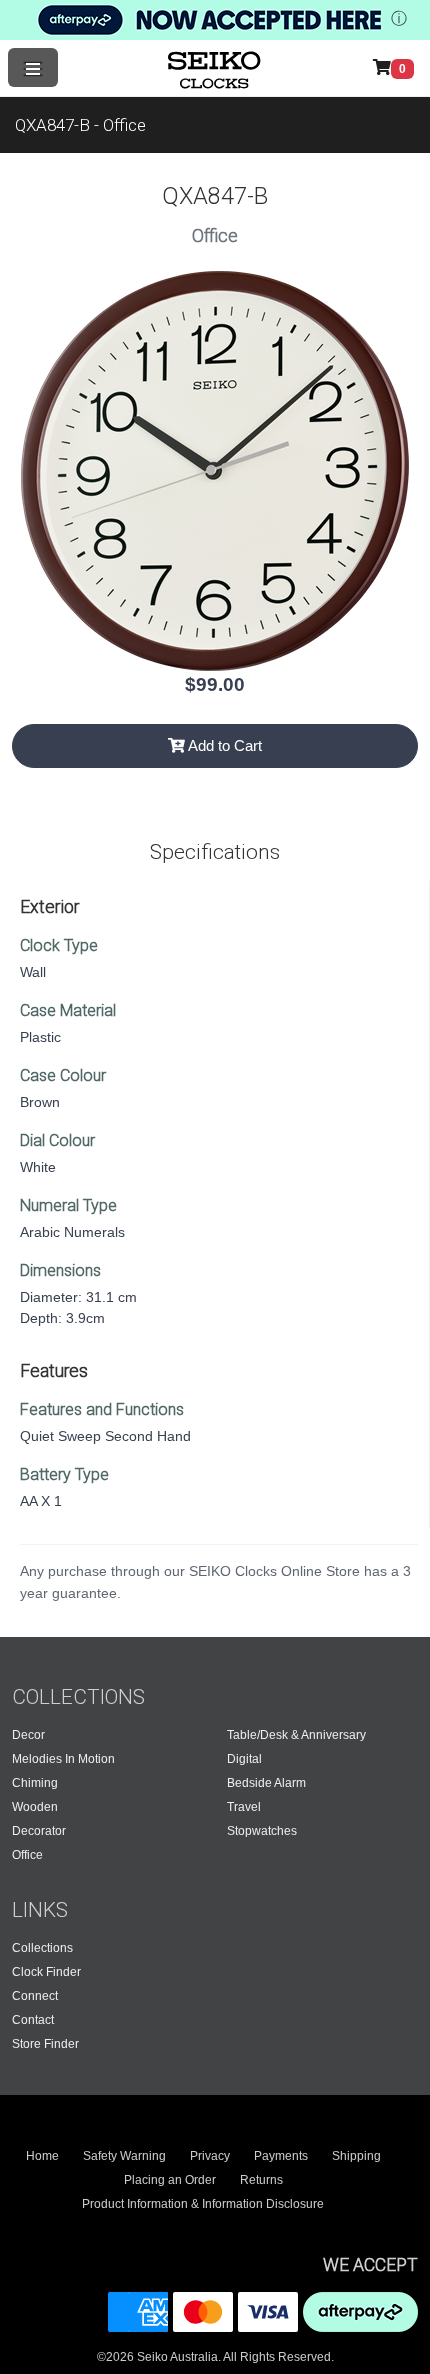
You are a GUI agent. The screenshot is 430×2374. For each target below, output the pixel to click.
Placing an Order (170, 2180)
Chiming (35, 1783)
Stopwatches (262, 1831)
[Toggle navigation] (33, 67)
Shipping (356, 2156)
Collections (42, 1948)
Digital (244, 1759)
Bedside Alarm (266, 1783)
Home (42, 2156)
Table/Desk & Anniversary (296, 1735)
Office (27, 1855)
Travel (244, 1807)
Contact (33, 2020)
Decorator (39, 1831)
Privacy (210, 2156)
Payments (281, 2156)
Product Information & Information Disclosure (203, 2204)
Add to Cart (223, 745)
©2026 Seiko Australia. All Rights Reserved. (215, 2357)
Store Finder (45, 2044)
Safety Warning (124, 2156)
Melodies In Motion (63, 1759)
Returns (261, 2180)
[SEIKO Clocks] (216, 68)
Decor (28, 1735)
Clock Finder (46, 1972)
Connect (35, 1996)
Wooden (35, 1807)
